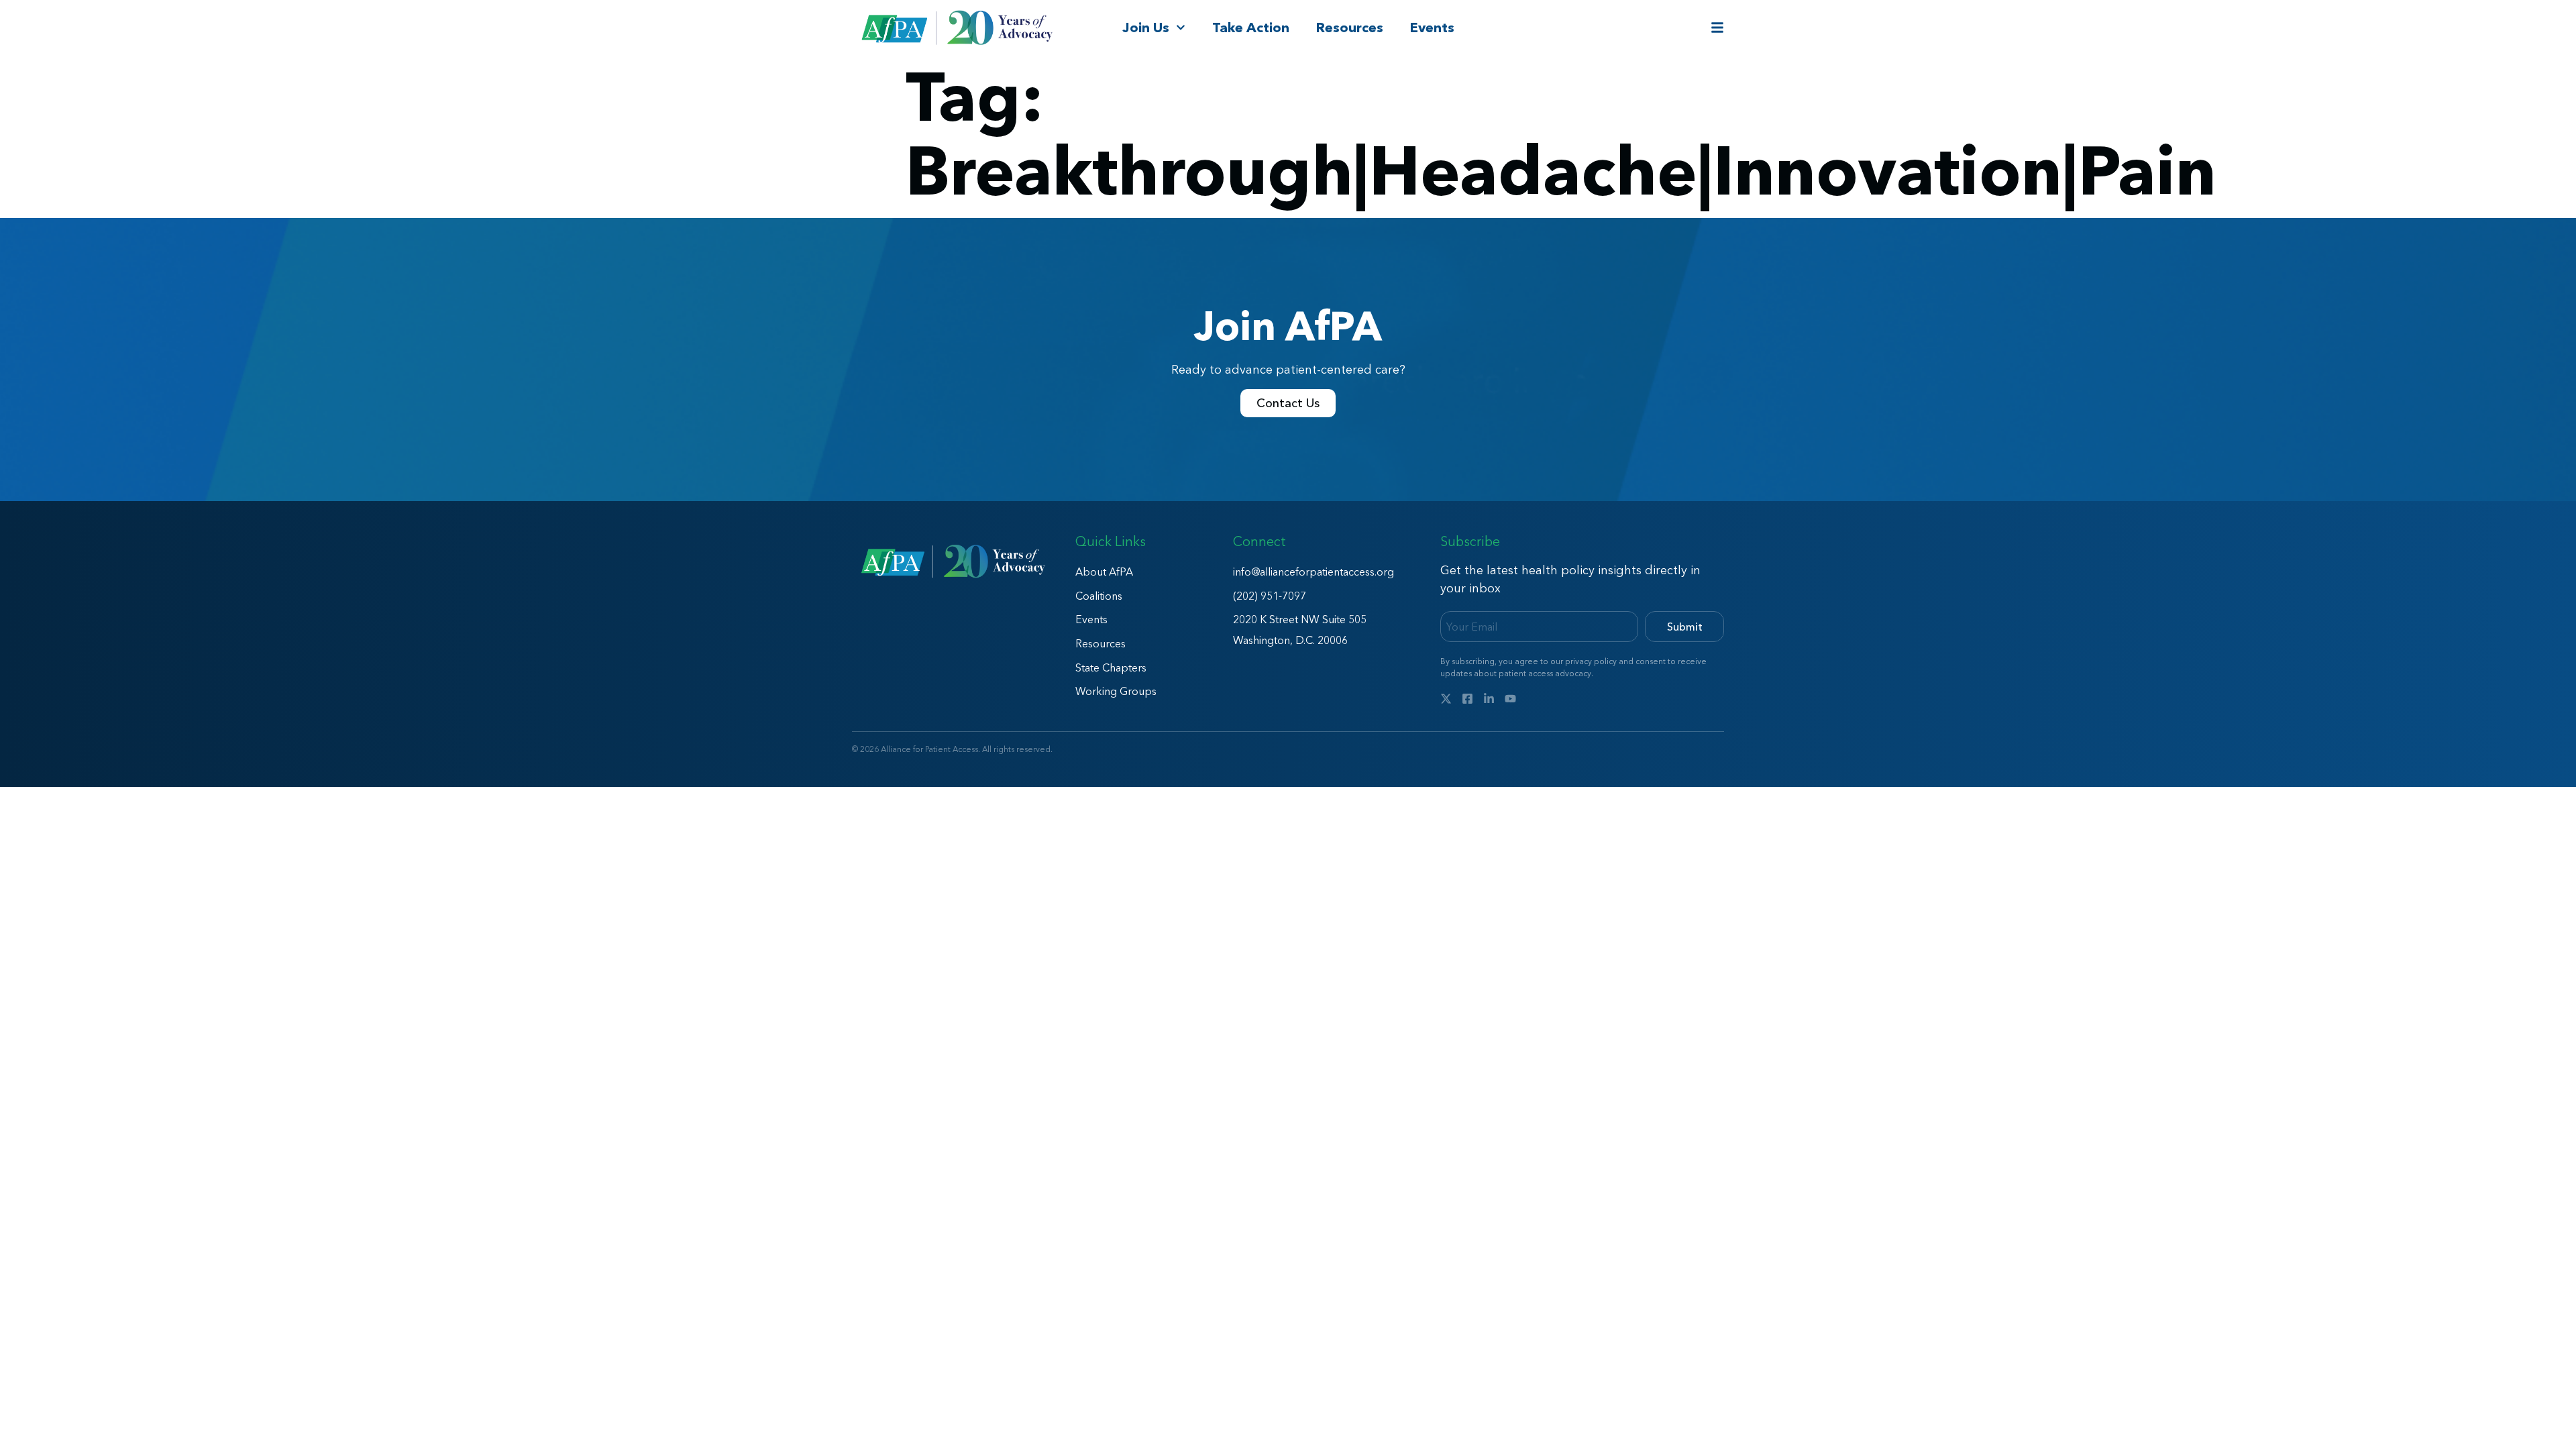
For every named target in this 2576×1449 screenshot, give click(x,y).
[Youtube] (1510, 699)
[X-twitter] (1446, 699)
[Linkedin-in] (1489, 699)
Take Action (1251, 28)
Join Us (1146, 28)
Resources (1350, 28)
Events (1432, 28)
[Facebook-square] (1467, 699)
